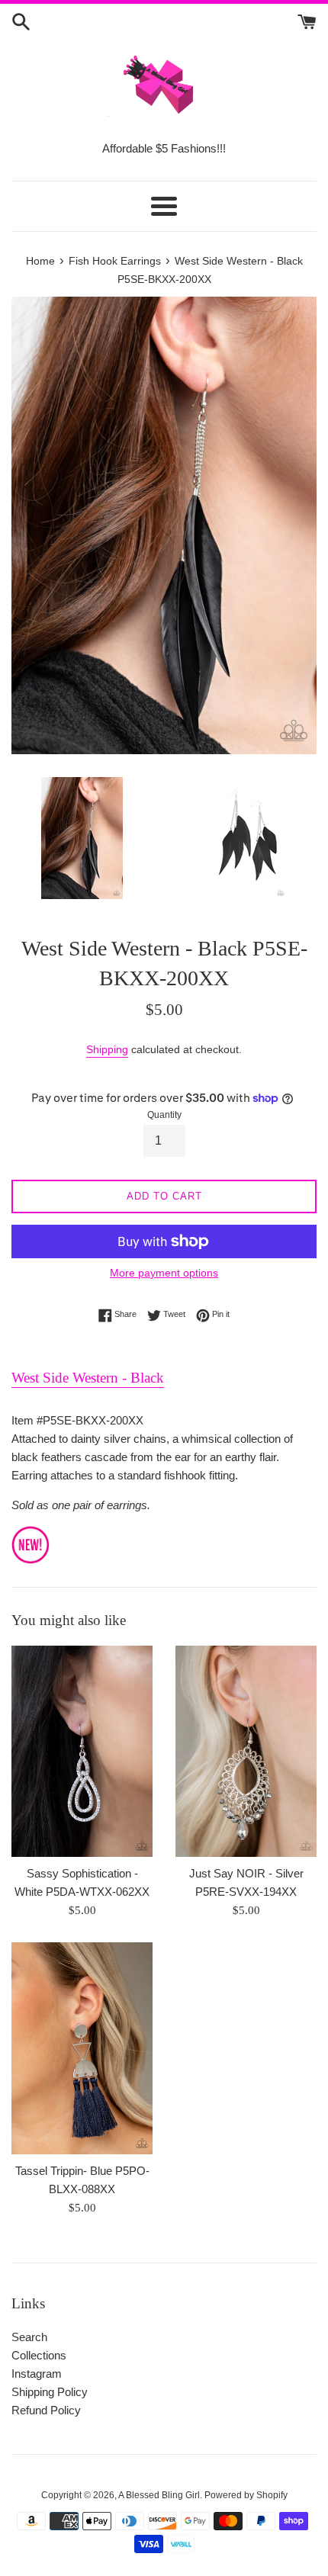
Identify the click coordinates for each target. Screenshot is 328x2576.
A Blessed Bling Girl (159, 2495)
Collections (39, 2355)
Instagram (37, 2374)
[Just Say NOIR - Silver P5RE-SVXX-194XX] (246, 1752)
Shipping (107, 1049)
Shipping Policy (50, 2392)
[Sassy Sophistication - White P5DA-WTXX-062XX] (82, 1752)
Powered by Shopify (246, 2495)
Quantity (164, 1115)
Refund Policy (46, 2410)
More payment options (164, 1273)
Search (29, 2337)
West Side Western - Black (88, 1378)
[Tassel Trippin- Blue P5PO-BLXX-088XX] (82, 2048)
